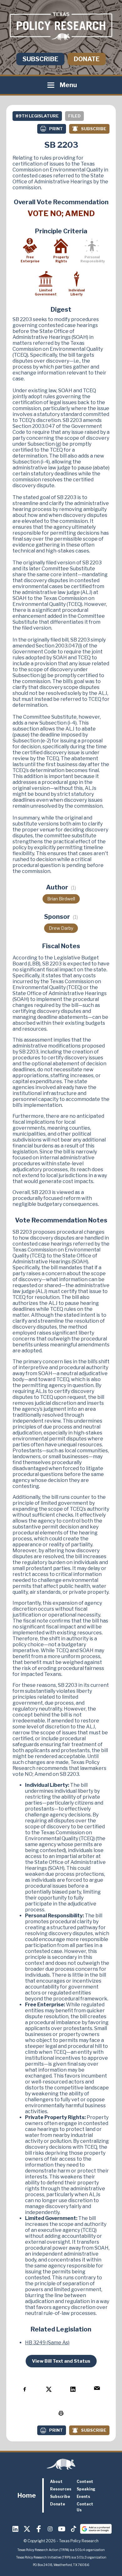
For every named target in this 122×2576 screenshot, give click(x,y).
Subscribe (40, 59)
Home (27, 2495)
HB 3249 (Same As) (47, 2343)
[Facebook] (39, 2529)
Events (83, 2497)
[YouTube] (62, 2529)
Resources (61, 2489)
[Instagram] (50, 2529)
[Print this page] (61, 2413)
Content (85, 2482)
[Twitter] (27, 2529)
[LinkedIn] (16, 2529)
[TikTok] (74, 2529)
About (56, 2482)
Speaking (86, 2489)
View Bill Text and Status (61, 2361)
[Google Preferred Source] (96, 2529)
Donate (87, 59)
